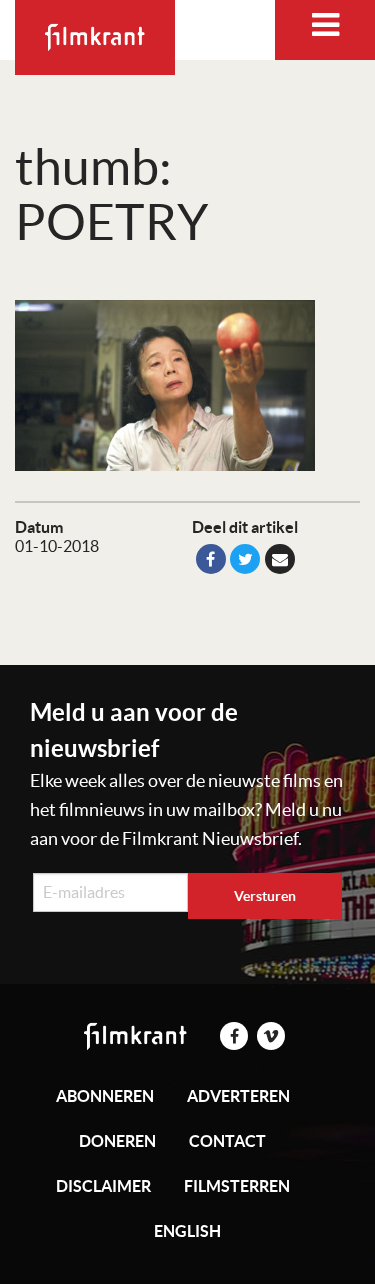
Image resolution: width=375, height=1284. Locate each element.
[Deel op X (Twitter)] (245, 559)
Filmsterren (237, 1186)
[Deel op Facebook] (211, 559)
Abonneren (105, 1096)
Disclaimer (103, 1186)
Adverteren (238, 1096)
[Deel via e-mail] (280, 559)
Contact (227, 1141)
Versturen (265, 896)
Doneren (117, 1141)
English (187, 1231)
